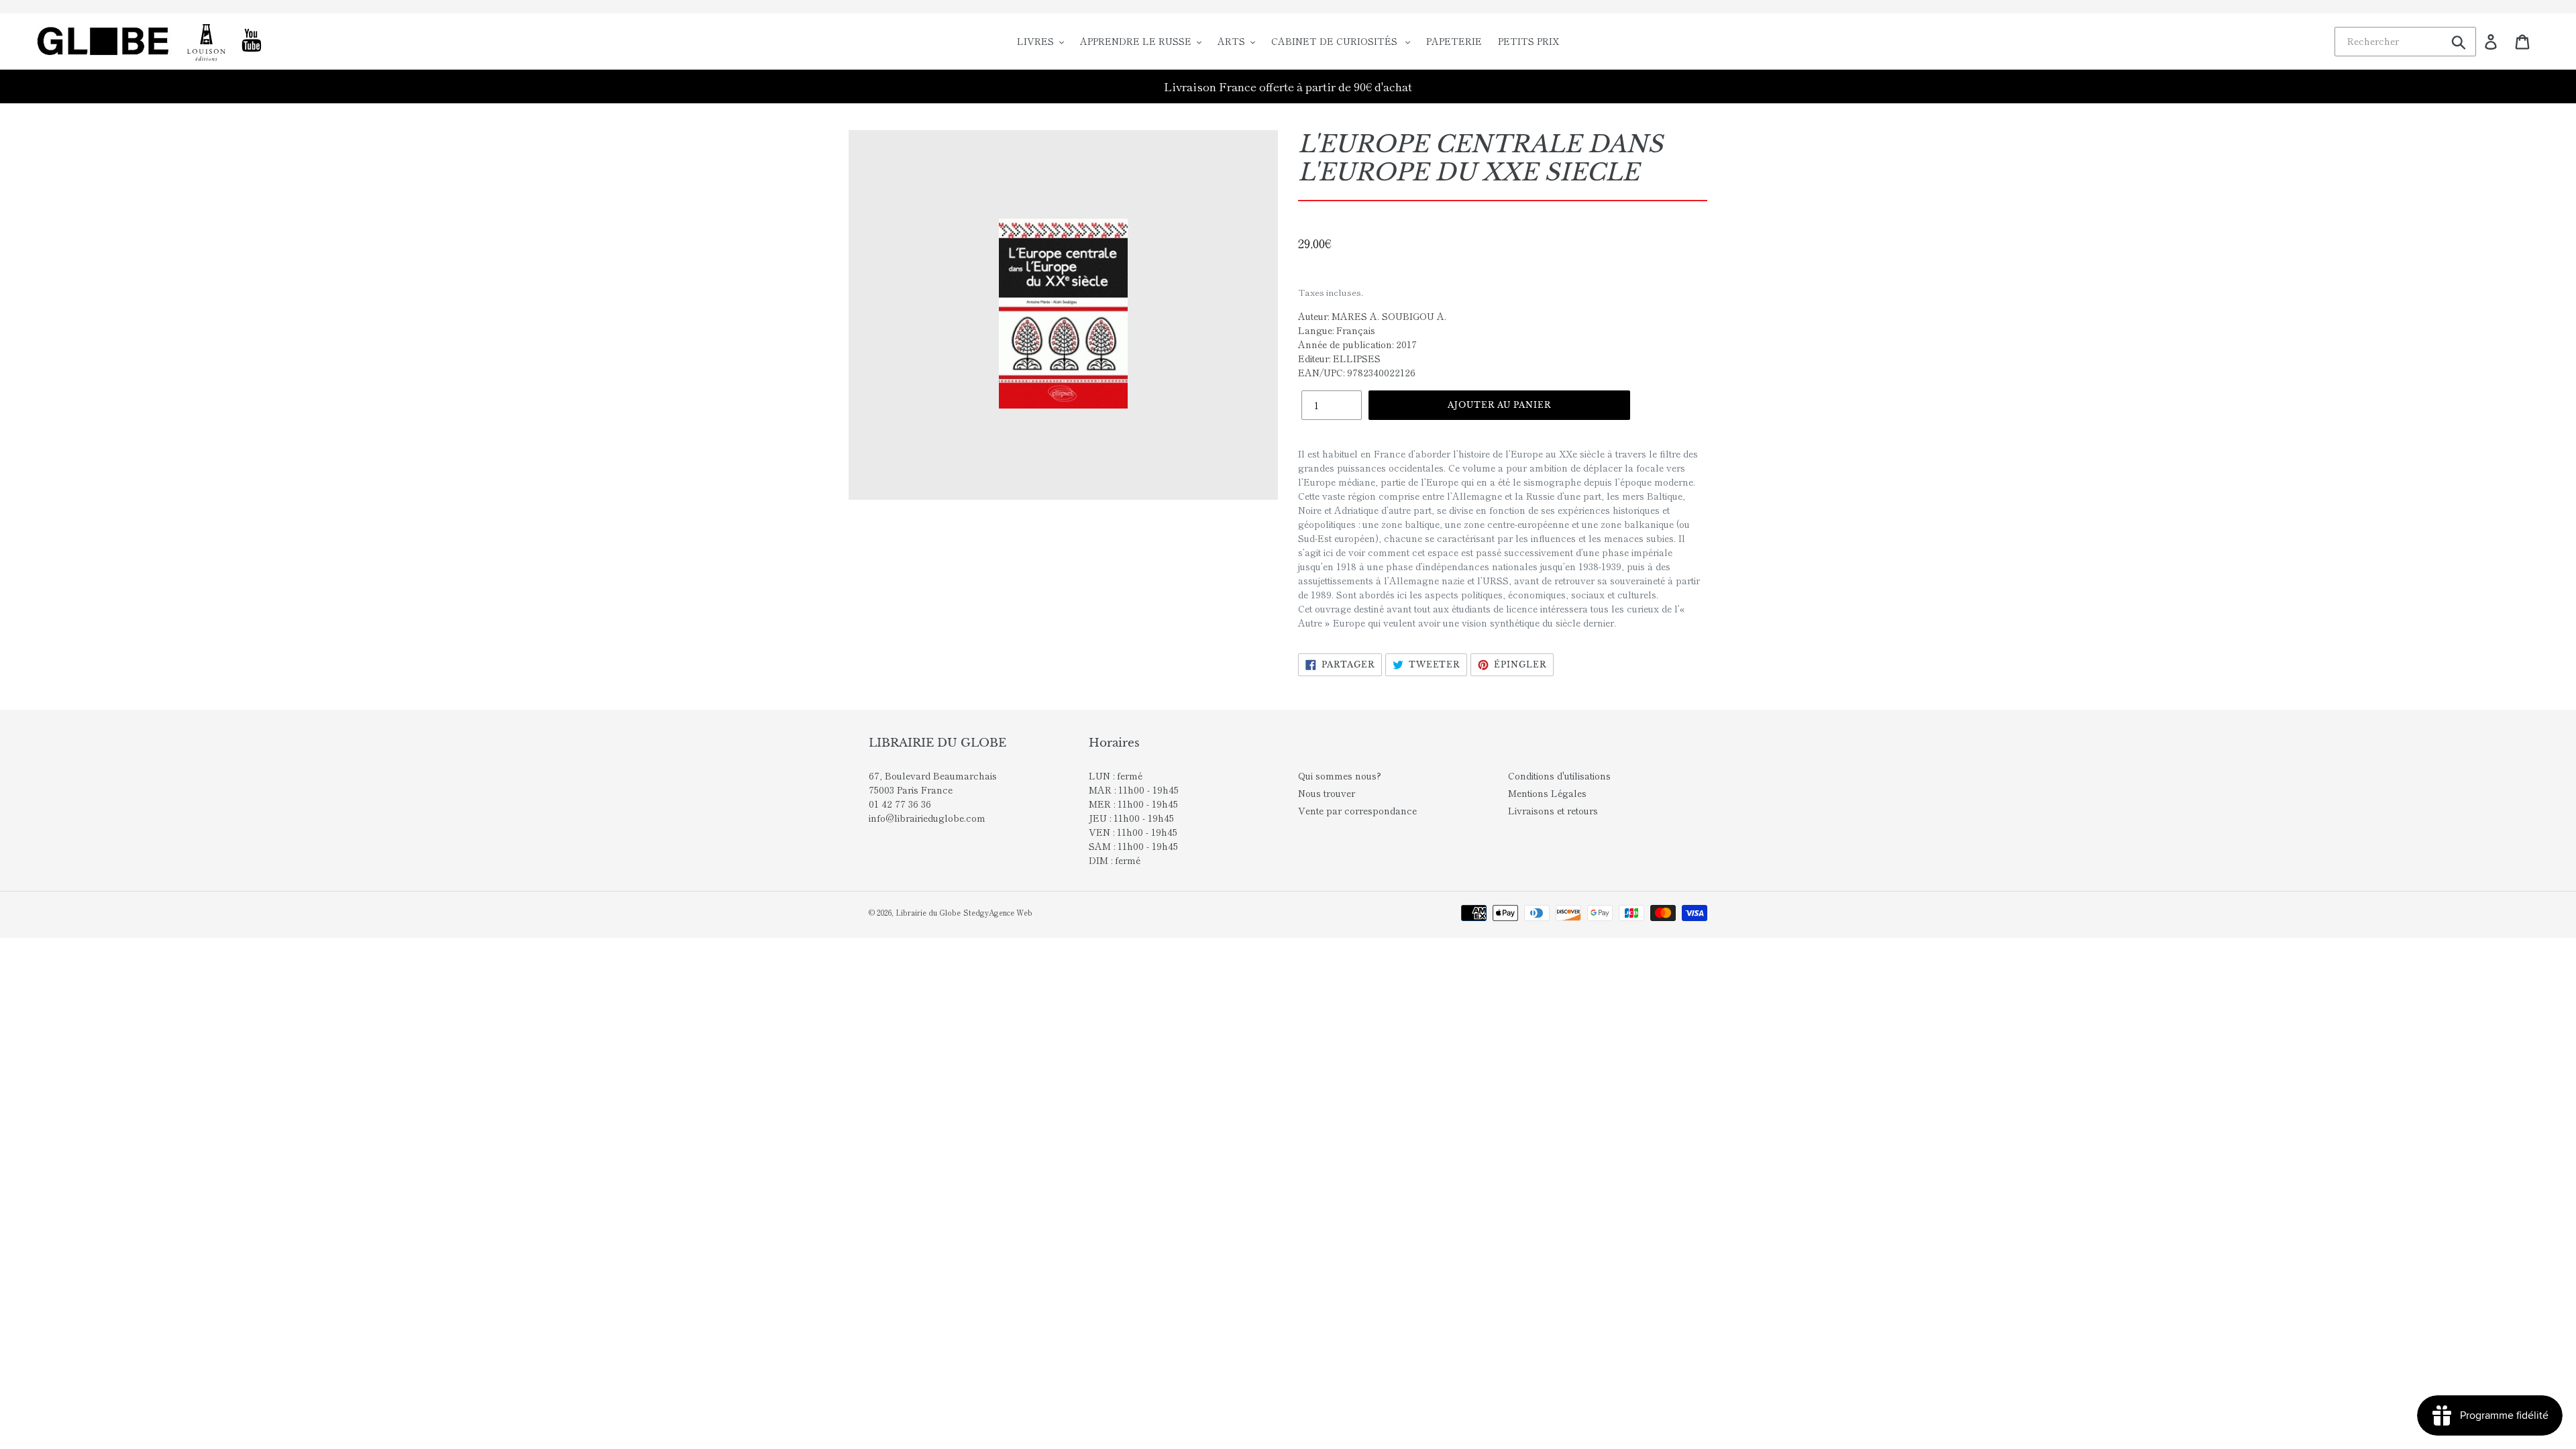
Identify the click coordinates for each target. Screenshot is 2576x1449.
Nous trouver (1327, 793)
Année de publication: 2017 (1357, 344)
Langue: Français (1337, 330)
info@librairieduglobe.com (927, 818)
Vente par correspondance (1357, 810)
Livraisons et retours (1553, 810)
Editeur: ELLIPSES (1339, 358)
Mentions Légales (1547, 793)
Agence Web (1011, 912)
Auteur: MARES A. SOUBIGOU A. (1372, 316)
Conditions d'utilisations (1559, 775)
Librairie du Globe (928, 912)
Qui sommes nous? (1340, 775)
